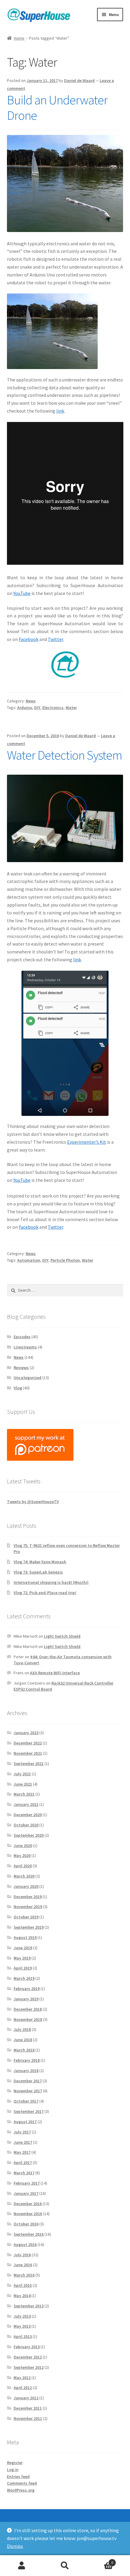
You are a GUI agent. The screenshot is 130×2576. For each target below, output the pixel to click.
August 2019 (25, 1937)
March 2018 (24, 2050)
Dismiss (15, 2546)
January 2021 (26, 1804)
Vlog (18, 1388)
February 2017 (27, 2183)
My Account (22, 2566)
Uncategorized (28, 1378)
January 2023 (26, 1733)
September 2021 (29, 1764)
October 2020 (26, 1825)
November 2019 (28, 1907)
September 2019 (29, 1927)
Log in (13, 2470)
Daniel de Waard (79, 80)
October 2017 (26, 2101)
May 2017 (22, 2152)
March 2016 (24, 2275)
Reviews (21, 1368)
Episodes (22, 1337)
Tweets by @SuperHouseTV (33, 1502)
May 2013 (22, 2326)
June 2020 (23, 1845)
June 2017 (23, 2142)
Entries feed (18, 2476)
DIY (37, 708)
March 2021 (24, 1794)
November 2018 (28, 2019)
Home (19, 38)
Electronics (53, 708)
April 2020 (23, 1866)
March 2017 (24, 2173)
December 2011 (28, 2408)
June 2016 (23, 2265)
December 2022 (28, 1743)
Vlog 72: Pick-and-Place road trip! (45, 1593)
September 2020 (29, 1835)
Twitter (55, 639)
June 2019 (23, 1948)
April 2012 (23, 2388)
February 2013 (27, 2347)
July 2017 (22, 2132)
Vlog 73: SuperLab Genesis (38, 1572)
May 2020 (22, 1855)
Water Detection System (65, 755)
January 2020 (26, 1886)
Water (71, 708)
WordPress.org (21, 2490)
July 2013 (22, 2316)
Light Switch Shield (62, 1636)
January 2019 (26, 1999)
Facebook (29, 639)
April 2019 (23, 1968)
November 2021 (28, 1753)
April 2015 (23, 2285)
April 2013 (23, 2336)
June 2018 (23, 2040)
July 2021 (22, 1774)
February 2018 (27, 2060)
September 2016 (29, 2234)
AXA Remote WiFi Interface (55, 1673)
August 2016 (25, 2244)
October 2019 (26, 1917)
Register (15, 2463)
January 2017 (26, 2193)
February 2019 (27, 1989)
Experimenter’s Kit (87, 1142)
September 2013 (29, 2306)
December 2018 (28, 2009)
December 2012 (28, 2357)
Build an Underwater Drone (57, 108)
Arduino (25, 708)
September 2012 (29, 2367)
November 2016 (28, 2214)
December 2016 (28, 2204)
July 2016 (22, 2255)
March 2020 (24, 1876)
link (60, 411)
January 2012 (26, 2398)
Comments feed (22, 2483)
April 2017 (23, 2162)
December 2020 (28, 1815)
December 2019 (28, 1897)
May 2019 (22, 1958)
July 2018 (22, 2029)
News (31, 701)
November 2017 (28, 2091)
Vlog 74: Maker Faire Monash (40, 1562)
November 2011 (28, 2418)
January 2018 (26, 2071)
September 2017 (29, 2111)
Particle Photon (65, 1260)
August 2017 (25, 2122)
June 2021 (23, 1784)
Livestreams (25, 1347)
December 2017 (28, 2081)
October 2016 (26, 2224)
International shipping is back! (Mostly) (51, 1582)
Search (65, 2566)
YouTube (22, 593)
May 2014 (22, 2296)
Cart (100, 2560)
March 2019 (24, 1978)
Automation (29, 1260)
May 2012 (22, 2378)
